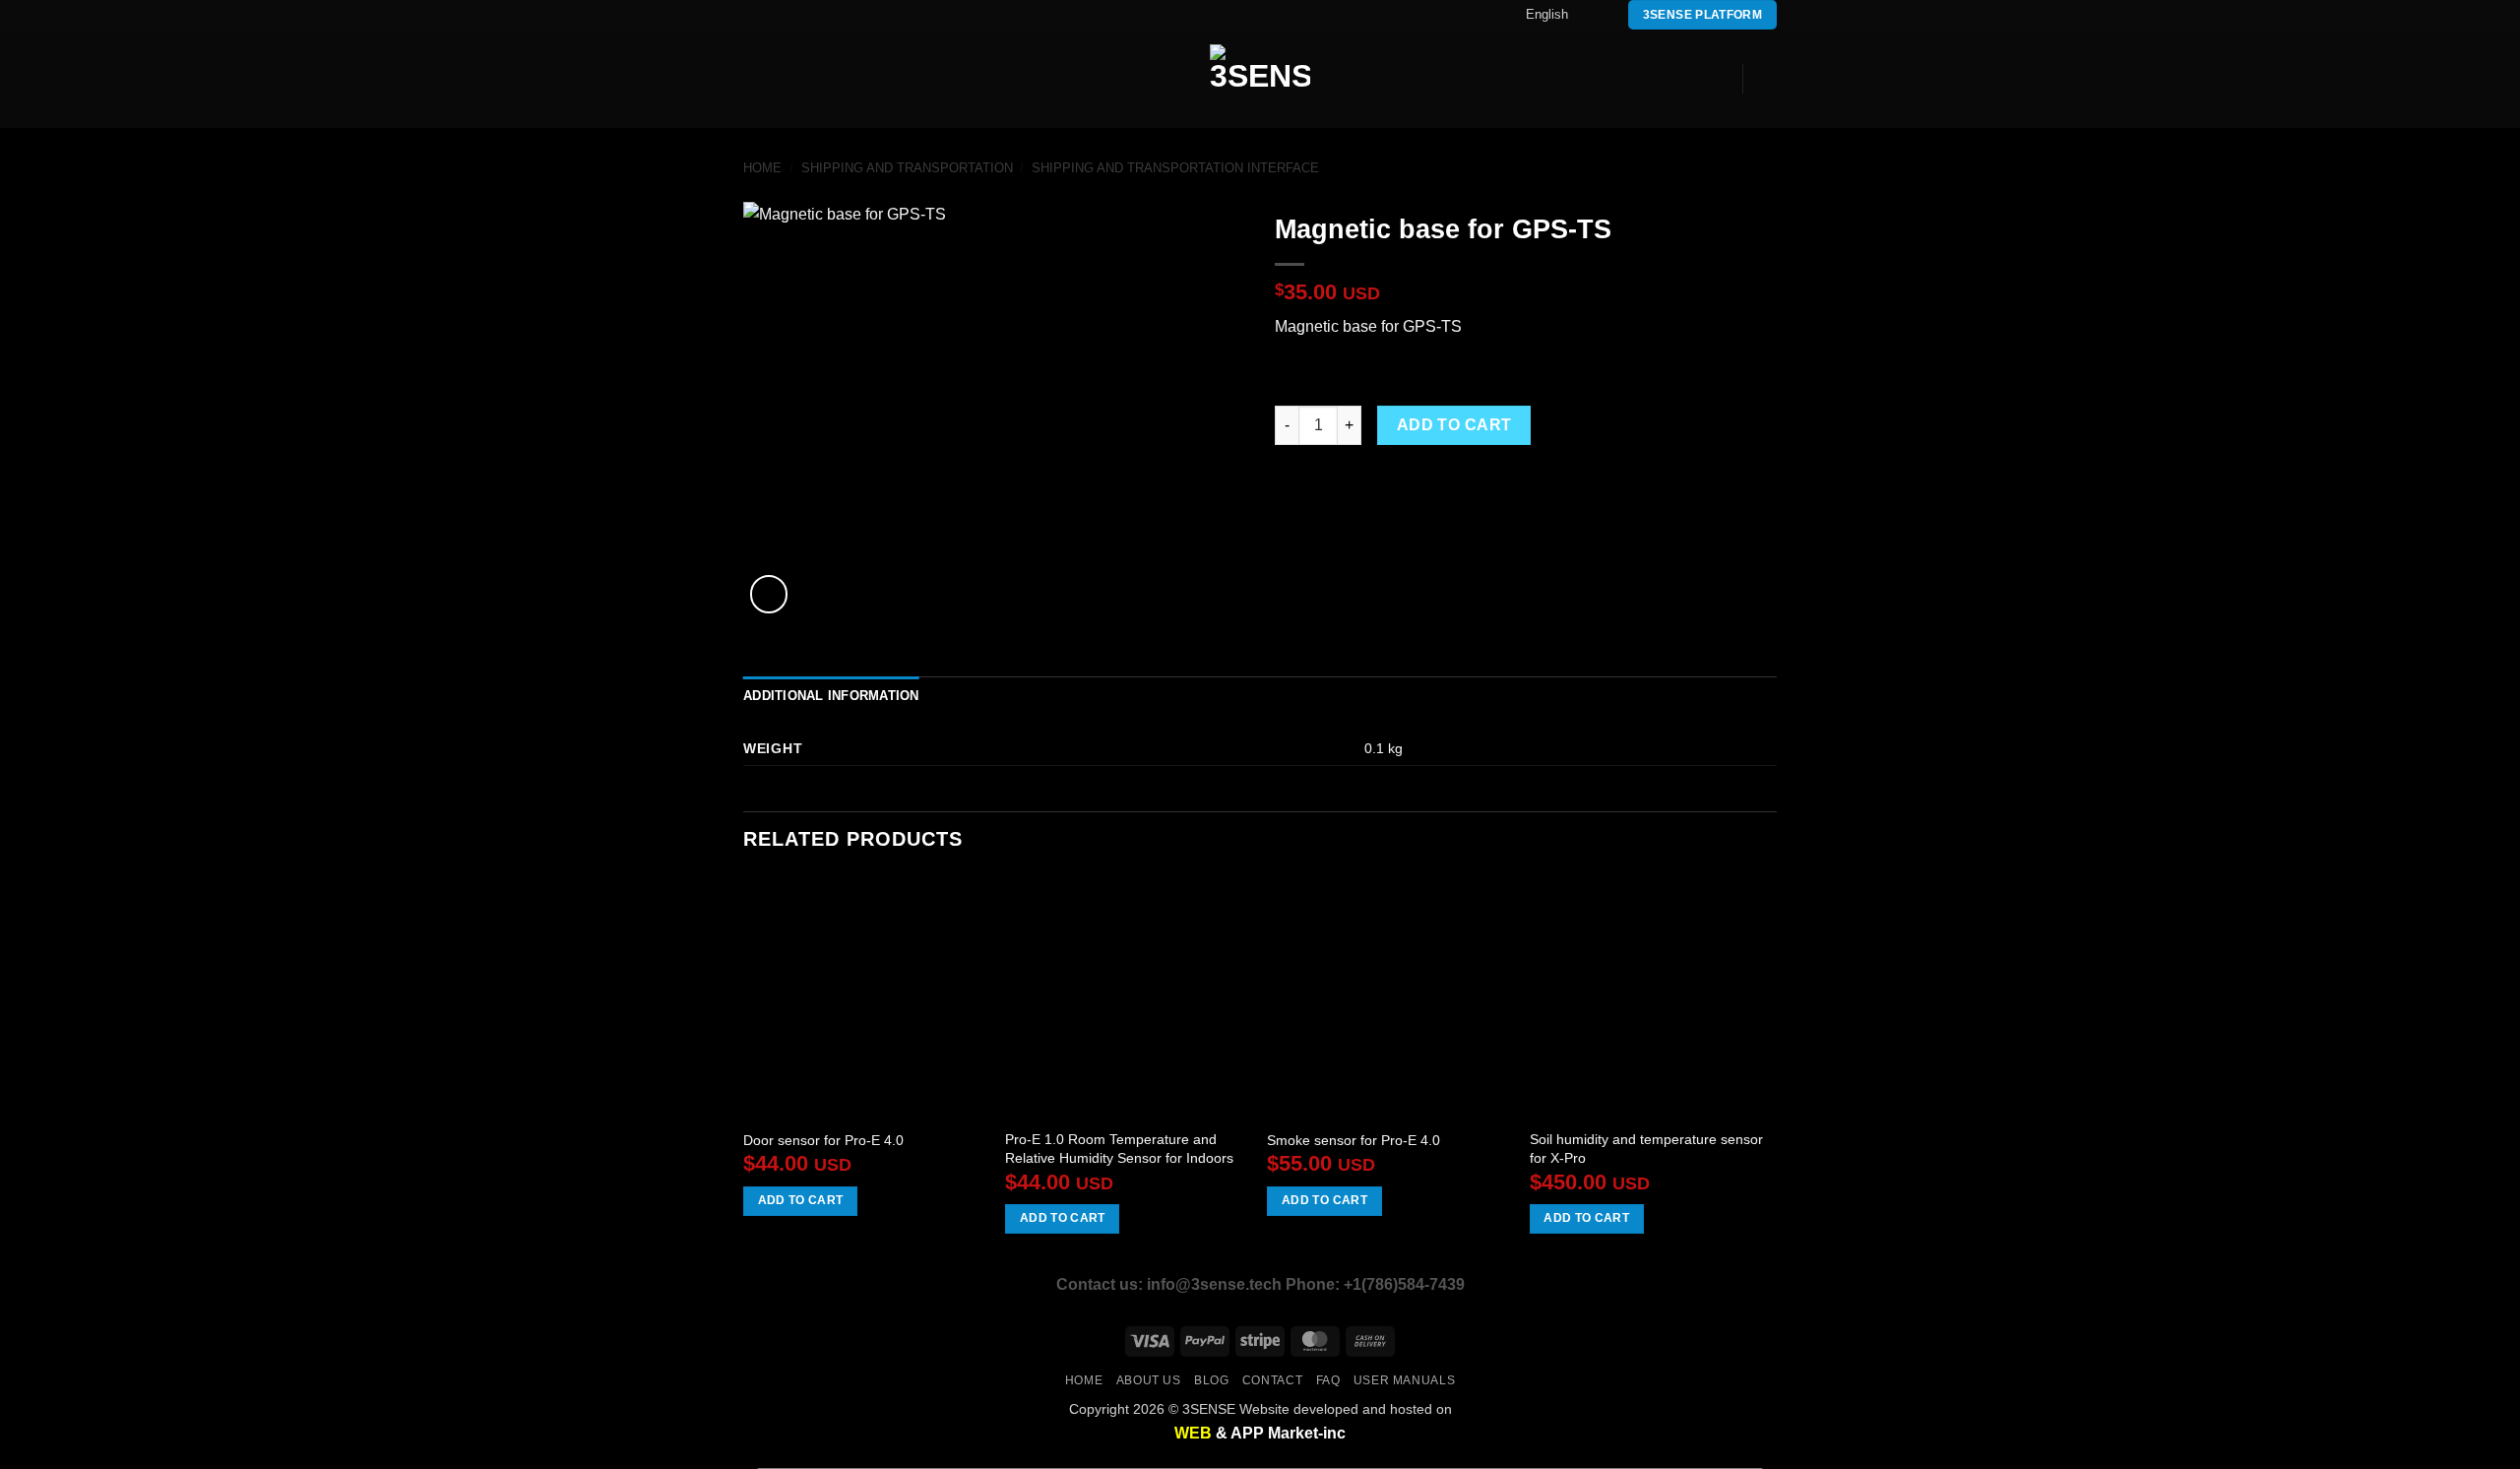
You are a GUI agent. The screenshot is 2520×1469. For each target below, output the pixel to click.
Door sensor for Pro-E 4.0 (823, 1140)
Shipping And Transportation (907, 168)
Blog (1211, 1380)
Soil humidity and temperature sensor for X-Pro (1646, 1149)
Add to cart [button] (801, 1200)
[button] (755, 79)
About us (1149, 1380)
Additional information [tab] (831, 696)
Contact (1272, 1380)
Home (762, 168)
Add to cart (1454, 425)
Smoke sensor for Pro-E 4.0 (1354, 1140)
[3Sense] (1260, 79)
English (1547, 14)
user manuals (1404, 1380)
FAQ (1328, 1380)
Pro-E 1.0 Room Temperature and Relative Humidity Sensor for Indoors (1119, 1149)
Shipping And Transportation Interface (1175, 168)
